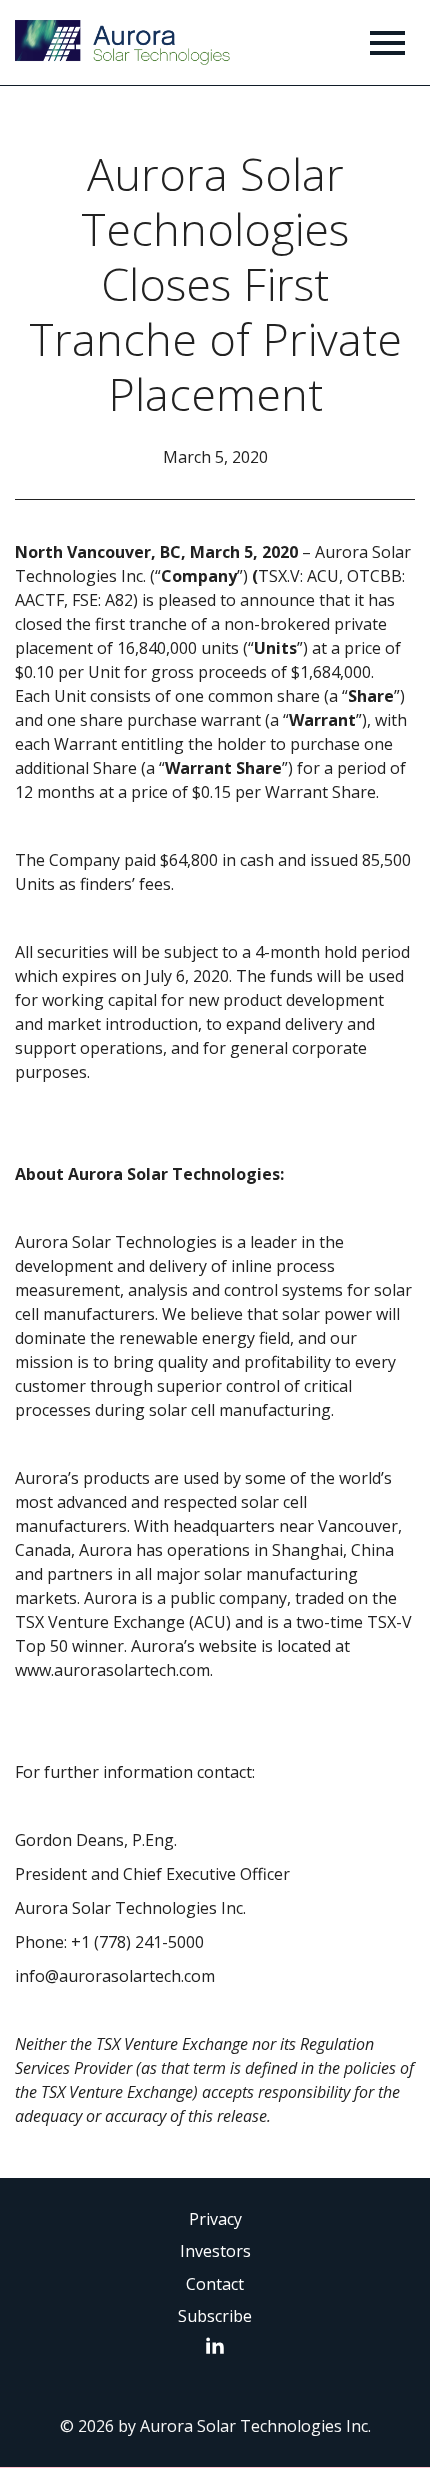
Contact (215, 2284)
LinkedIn (220, 2345)
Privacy (215, 2219)
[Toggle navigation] (387, 42)
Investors (215, 2251)
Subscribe (215, 2316)
